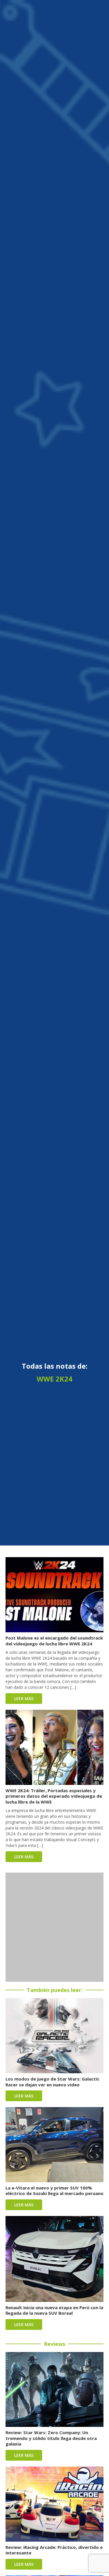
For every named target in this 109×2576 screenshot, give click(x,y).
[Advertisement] (54, 1927)
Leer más (24, 1699)
